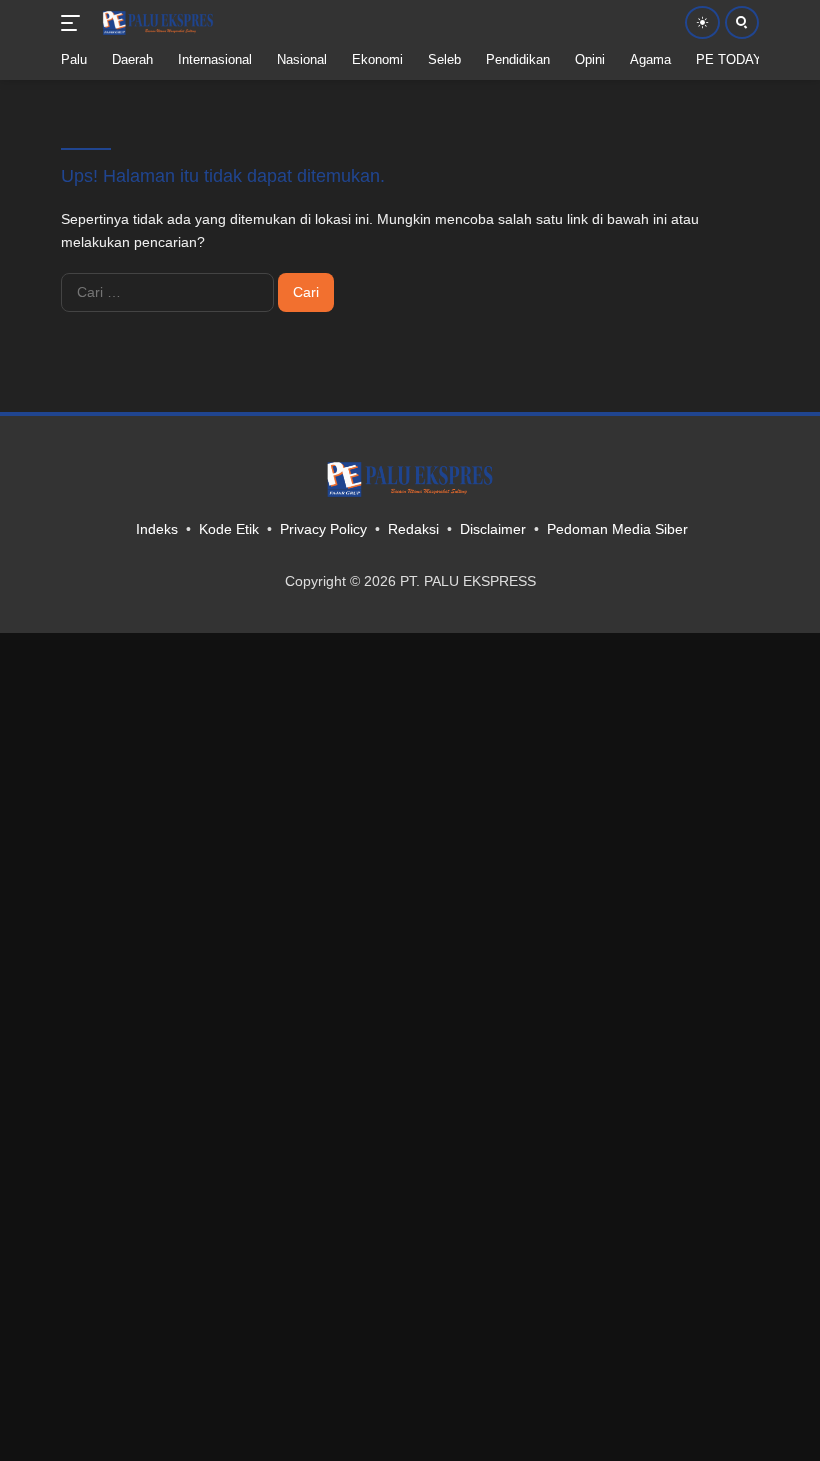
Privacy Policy (323, 529)
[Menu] (74, 23)
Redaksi (413, 529)
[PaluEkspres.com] (155, 23)
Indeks (157, 529)
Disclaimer (493, 529)
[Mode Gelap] (702, 22)
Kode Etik (229, 529)
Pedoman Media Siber (617, 529)
